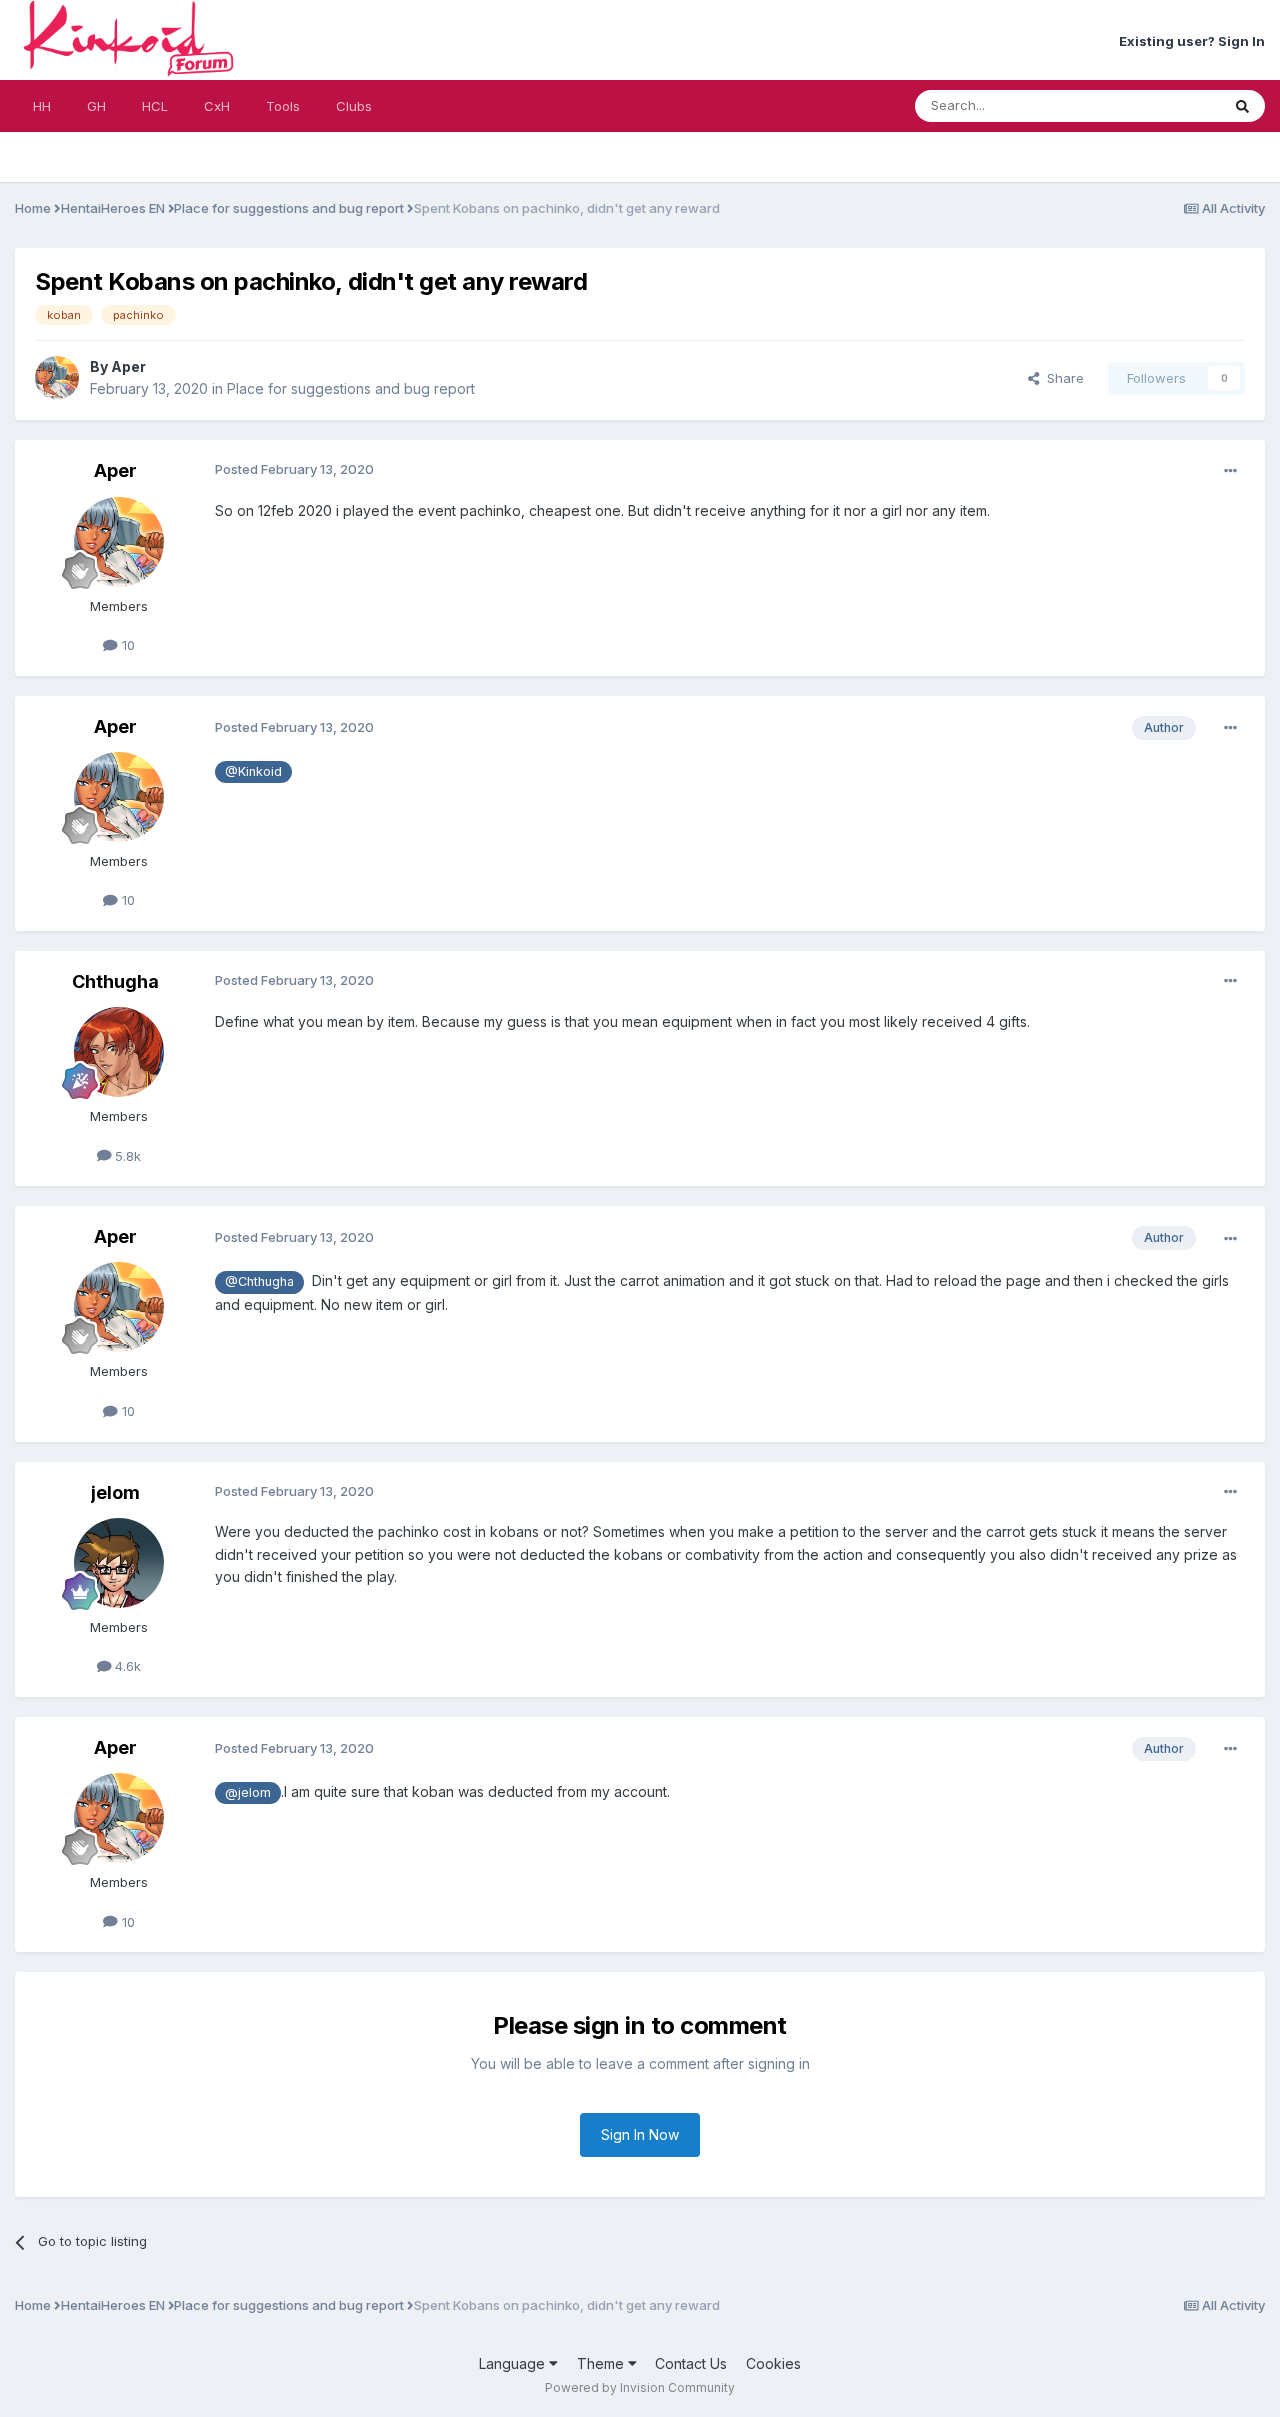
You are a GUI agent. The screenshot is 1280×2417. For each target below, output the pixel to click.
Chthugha (115, 981)
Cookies (773, 2363)
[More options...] (1230, 470)
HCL (155, 106)
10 (126, 645)
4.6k (126, 1666)
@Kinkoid (253, 771)
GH (96, 106)
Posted (294, 469)
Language (514, 2363)
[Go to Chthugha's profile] (119, 1052)
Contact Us (691, 2363)
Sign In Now (640, 2134)
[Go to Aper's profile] (57, 378)
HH (42, 106)
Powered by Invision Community (640, 2387)
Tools (283, 106)
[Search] (1242, 106)
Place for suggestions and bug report (351, 388)
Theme (602, 2363)
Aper (128, 366)
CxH (217, 106)
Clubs (354, 106)
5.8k (126, 1156)
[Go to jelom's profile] (119, 1563)
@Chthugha (259, 1281)
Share (1061, 378)
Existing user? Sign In (1192, 41)
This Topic (1161, 105)
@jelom (248, 1792)
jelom (115, 1492)
